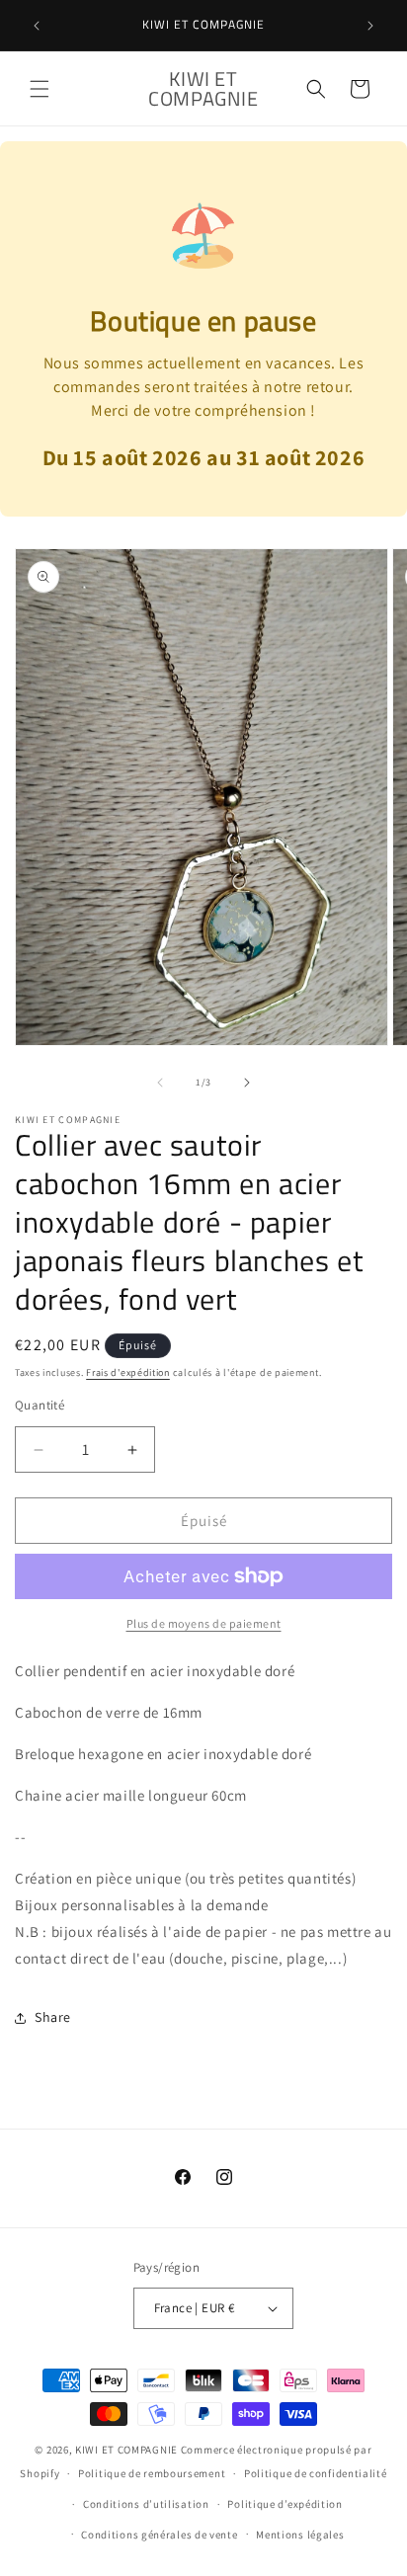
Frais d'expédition (128, 1372)
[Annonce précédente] (37, 26)
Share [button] (53, 2017)
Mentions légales (300, 2535)
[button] (40, 89)
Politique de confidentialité (316, 2473)
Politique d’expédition (285, 2504)
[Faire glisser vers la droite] (247, 1083)
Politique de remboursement (152, 2473)
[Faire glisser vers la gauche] (160, 1083)
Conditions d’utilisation (146, 2504)
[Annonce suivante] (370, 26)
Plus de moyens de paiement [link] (204, 1623)
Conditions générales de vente (159, 2535)
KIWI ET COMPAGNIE (126, 2450)
